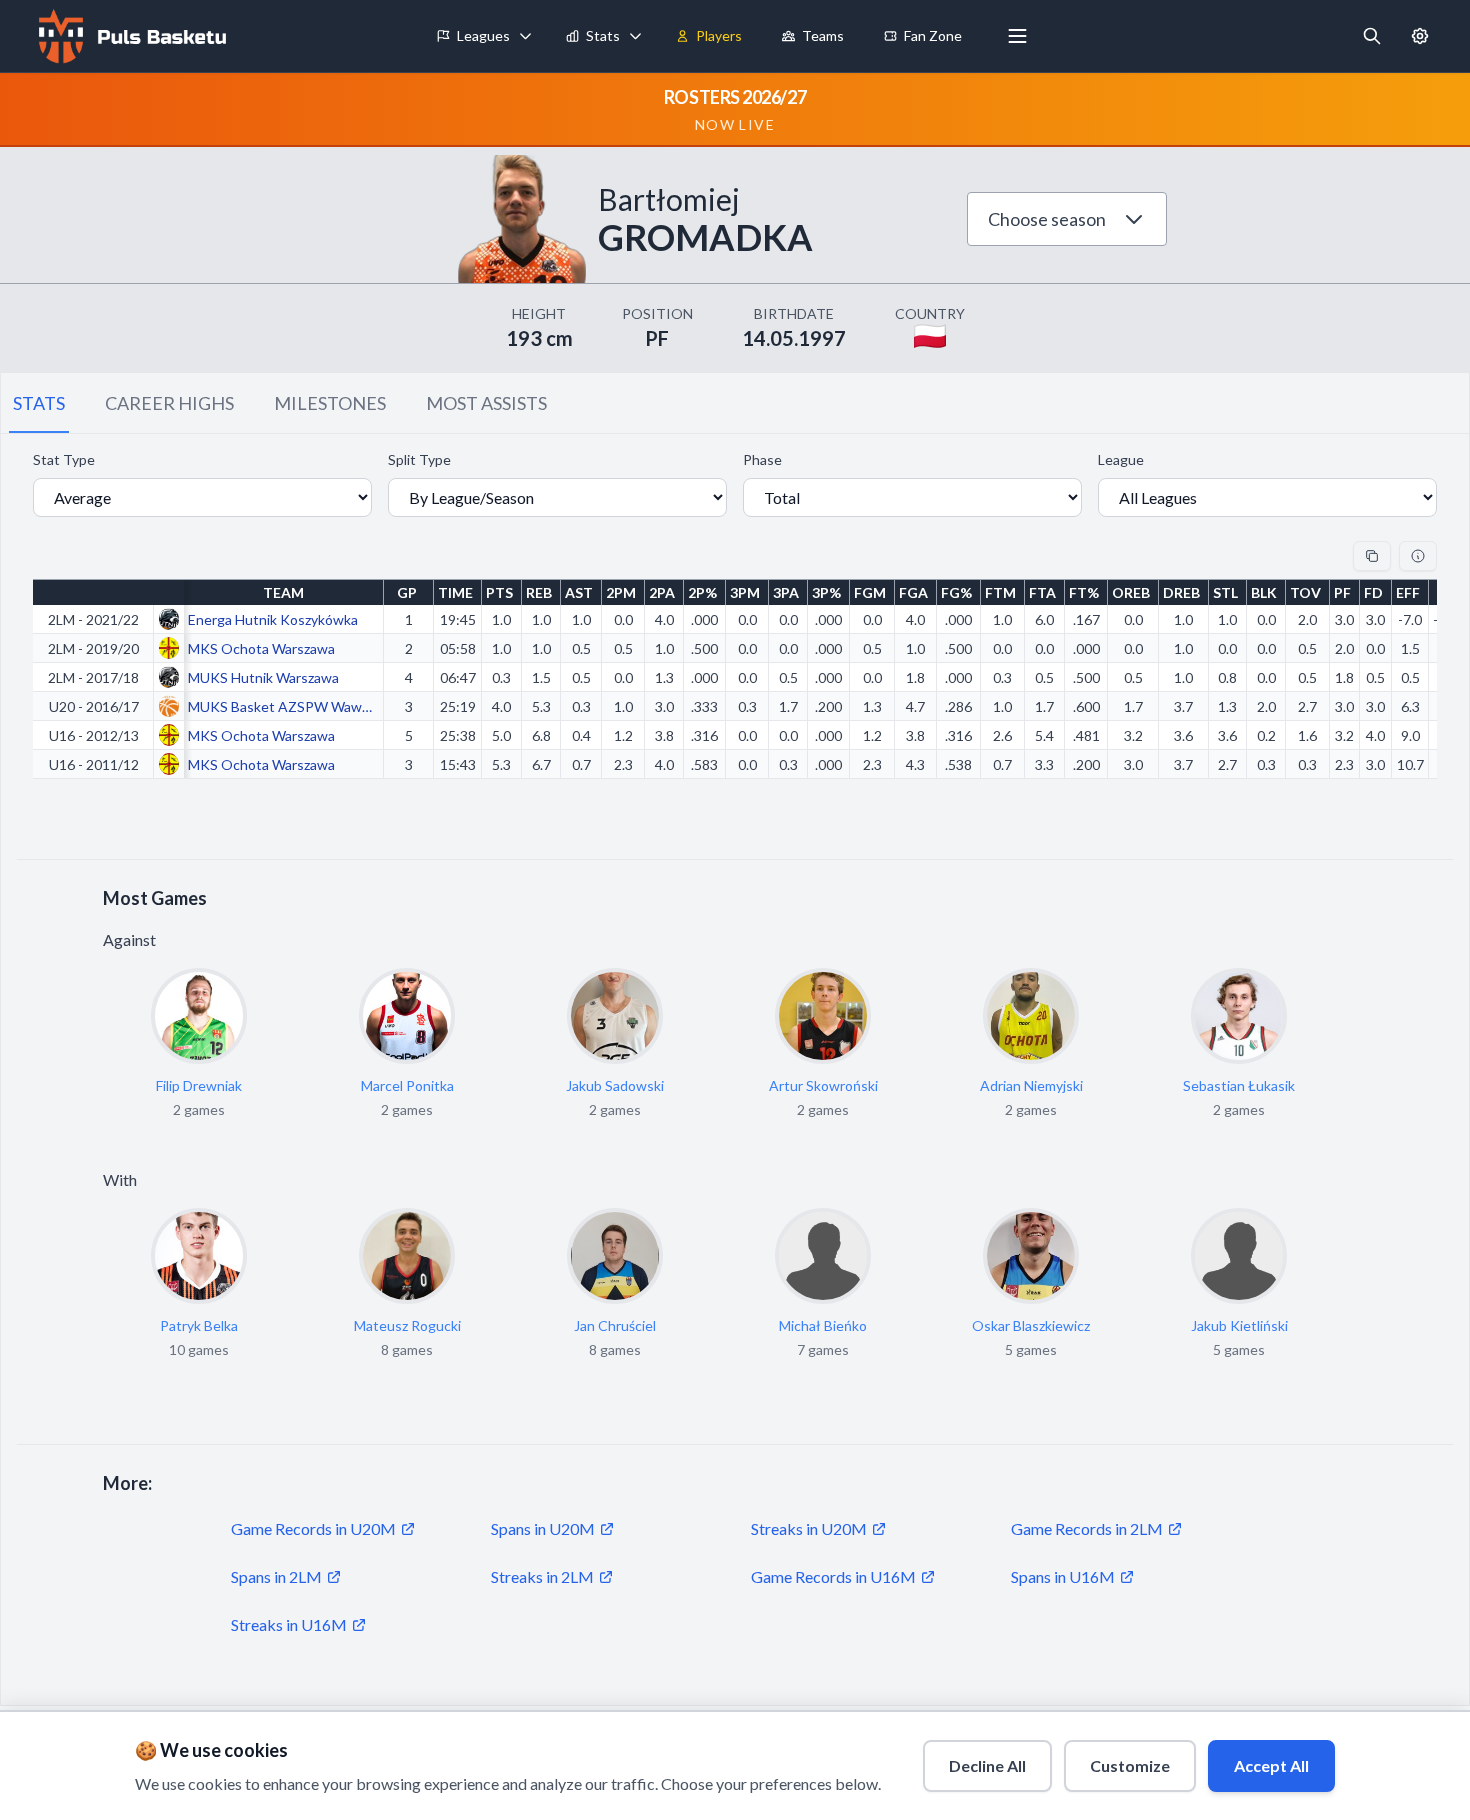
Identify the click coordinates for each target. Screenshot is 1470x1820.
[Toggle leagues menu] (526, 36)
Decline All (987, 1765)
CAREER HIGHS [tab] (169, 403)
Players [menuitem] (719, 35)
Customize (1130, 1765)
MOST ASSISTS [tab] (486, 403)
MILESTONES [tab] (330, 403)
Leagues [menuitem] (483, 35)
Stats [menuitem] (603, 35)
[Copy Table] (1372, 556)
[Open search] (1372, 36)
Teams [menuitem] (823, 35)
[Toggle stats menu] (636, 36)
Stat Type (64, 459)
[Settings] (1420, 36)
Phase (762, 459)
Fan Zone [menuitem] (933, 35)
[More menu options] (1018, 36)
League (1121, 459)
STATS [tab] (39, 403)
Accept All (1271, 1765)
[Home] (130, 36)
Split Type (419, 459)
